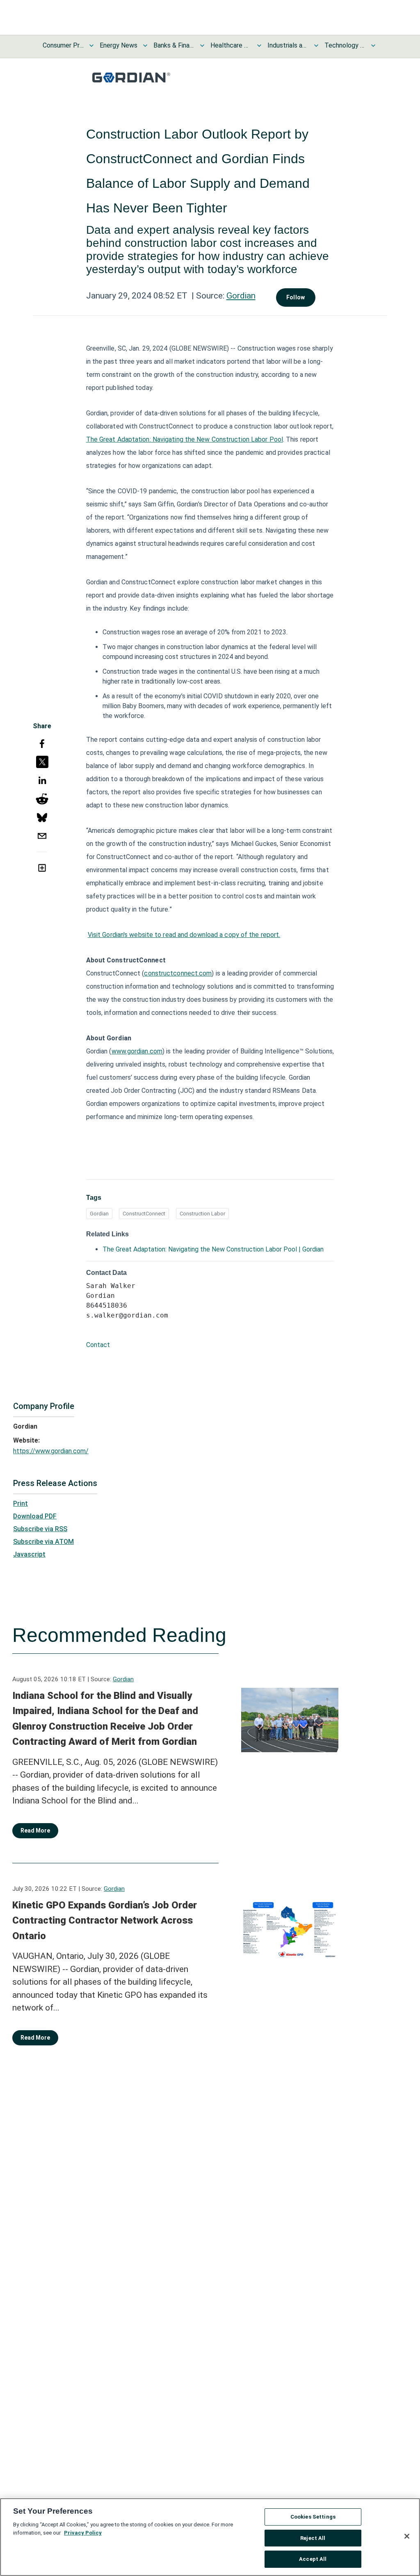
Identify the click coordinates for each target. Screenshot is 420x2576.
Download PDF (35, 1516)
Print (21, 1503)
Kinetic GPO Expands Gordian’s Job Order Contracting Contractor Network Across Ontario (105, 1921)
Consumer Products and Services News (63, 45)
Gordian (241, 296)
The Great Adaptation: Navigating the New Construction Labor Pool (185, 439)
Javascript (29, 1554)
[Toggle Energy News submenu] (145, 46)
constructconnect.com (178, 973)
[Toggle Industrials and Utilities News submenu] (316, 46)
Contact (98, 1345)
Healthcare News (231, 45)
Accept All (313, 2559)
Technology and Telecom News (345, 45)
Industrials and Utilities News (288, 45)
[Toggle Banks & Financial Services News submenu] (202, 46)
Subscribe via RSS (40, 1529)
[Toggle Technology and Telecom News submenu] (373, 46)
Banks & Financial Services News (174, 45)
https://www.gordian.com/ (51, 1451)
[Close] (407, 2536)
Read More (35, 1831)
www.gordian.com (137, 1051)
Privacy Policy (83, 2533)
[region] (210, 2537)
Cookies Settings (313, 2517)
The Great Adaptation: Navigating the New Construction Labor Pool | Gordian (213, 1249)
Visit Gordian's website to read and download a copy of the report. (184, 935)
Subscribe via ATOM (43, 1542)
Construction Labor (202, 1214)
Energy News (119, 45)
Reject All (313, 2538)
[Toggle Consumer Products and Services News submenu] (91, 46)
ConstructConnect (144, 1214)
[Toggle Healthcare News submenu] (259, 46)
